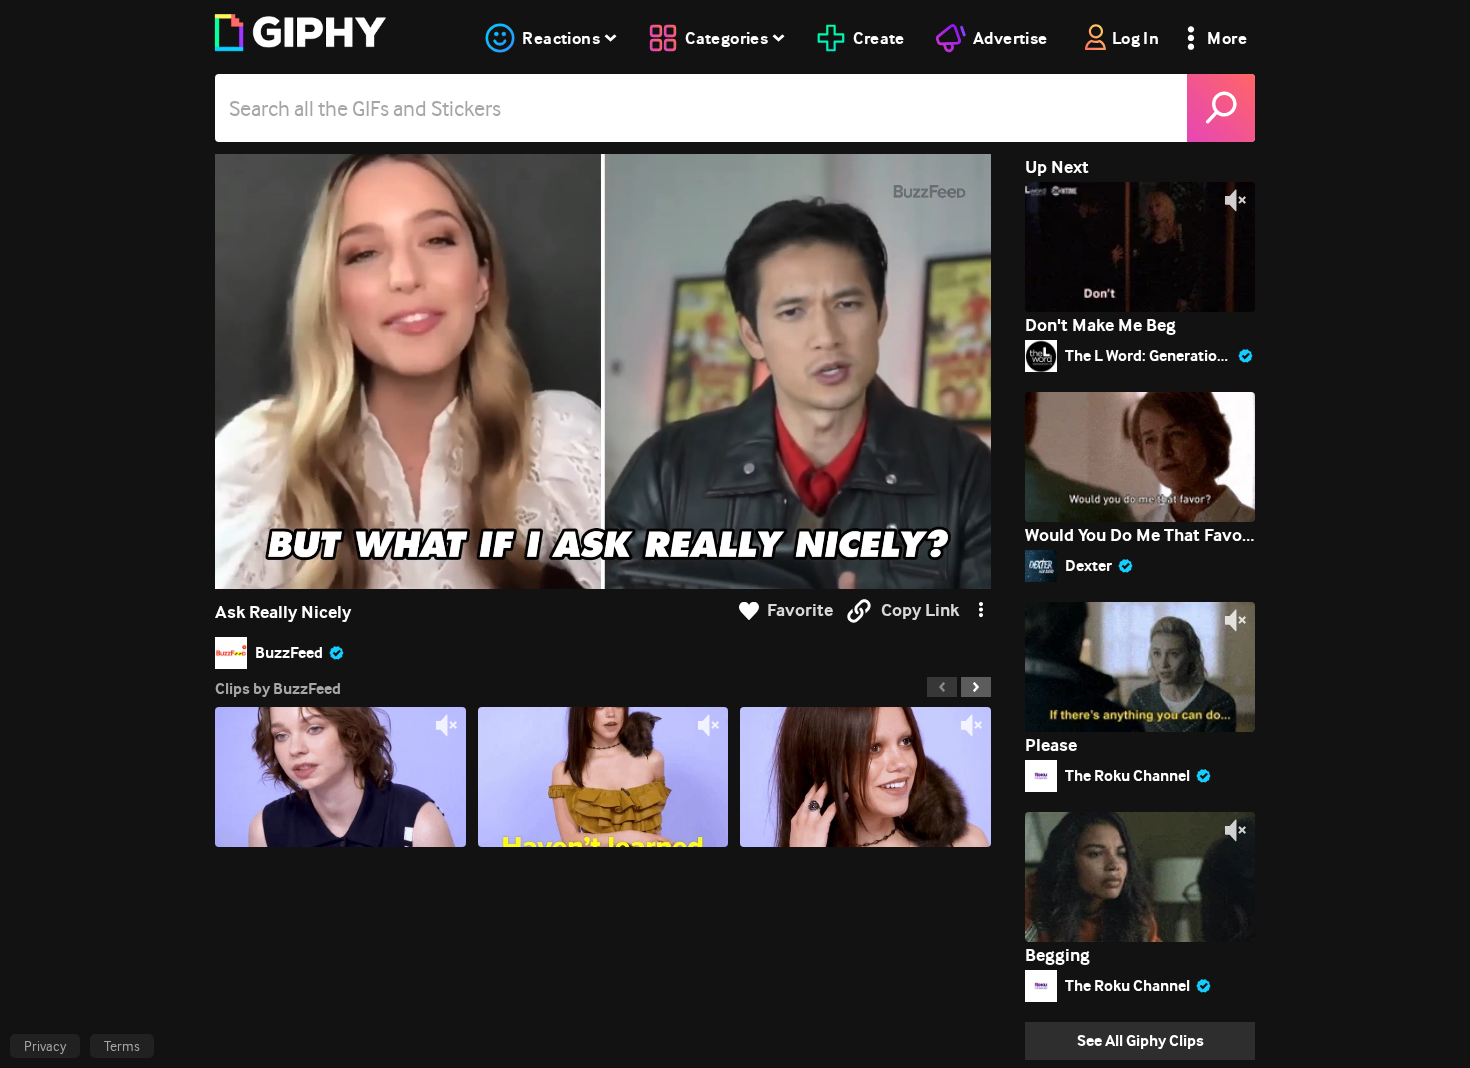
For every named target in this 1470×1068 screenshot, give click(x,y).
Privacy (45, 1046)
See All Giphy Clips (1140, 1040)
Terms (122, 1046)
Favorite (800, 610)
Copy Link (920, 610)
